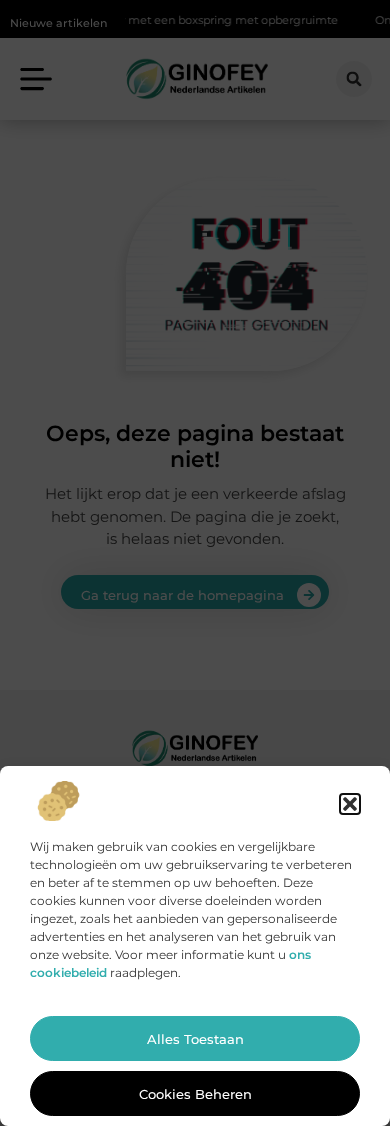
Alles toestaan (195, 1039)
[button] (350, 804)
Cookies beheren (195, 1094)
